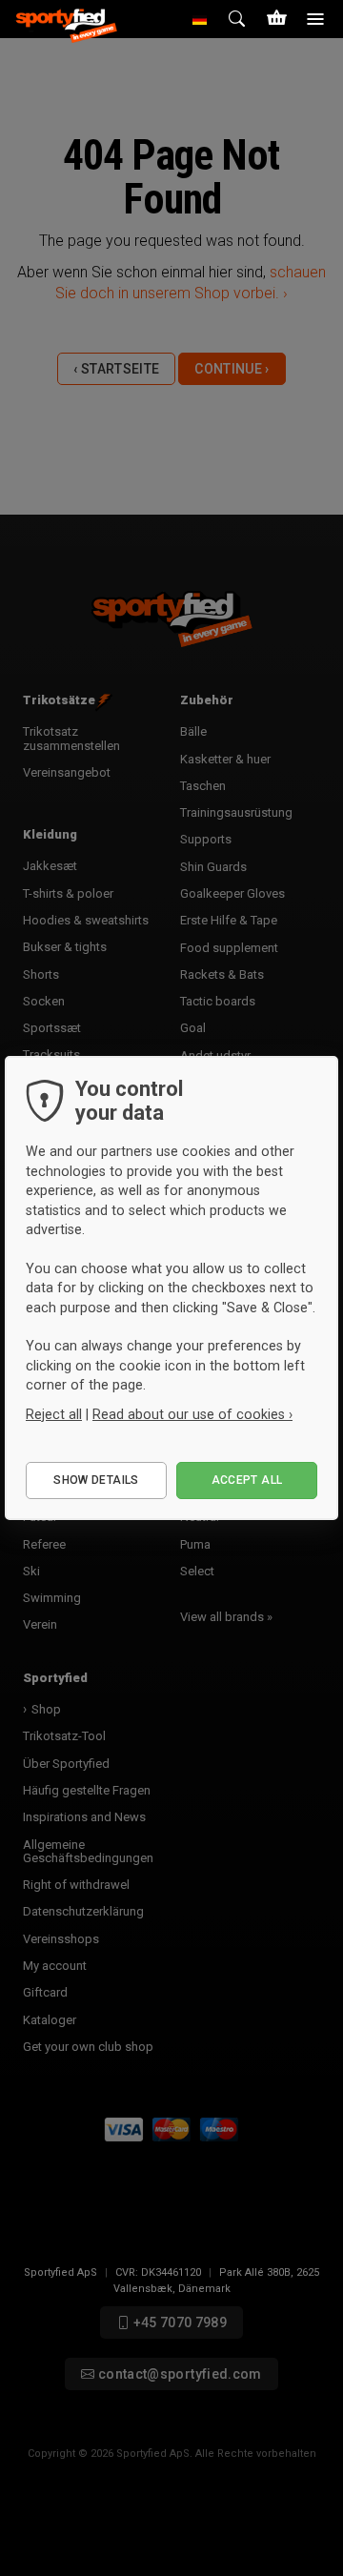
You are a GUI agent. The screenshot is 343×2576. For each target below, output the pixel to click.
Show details (96, 1480)
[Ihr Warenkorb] (276, 19)
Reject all (54, 1414)
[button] (200, 19)
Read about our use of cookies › (192, 1414)
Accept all (247, 1480)
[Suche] (238, 19)
